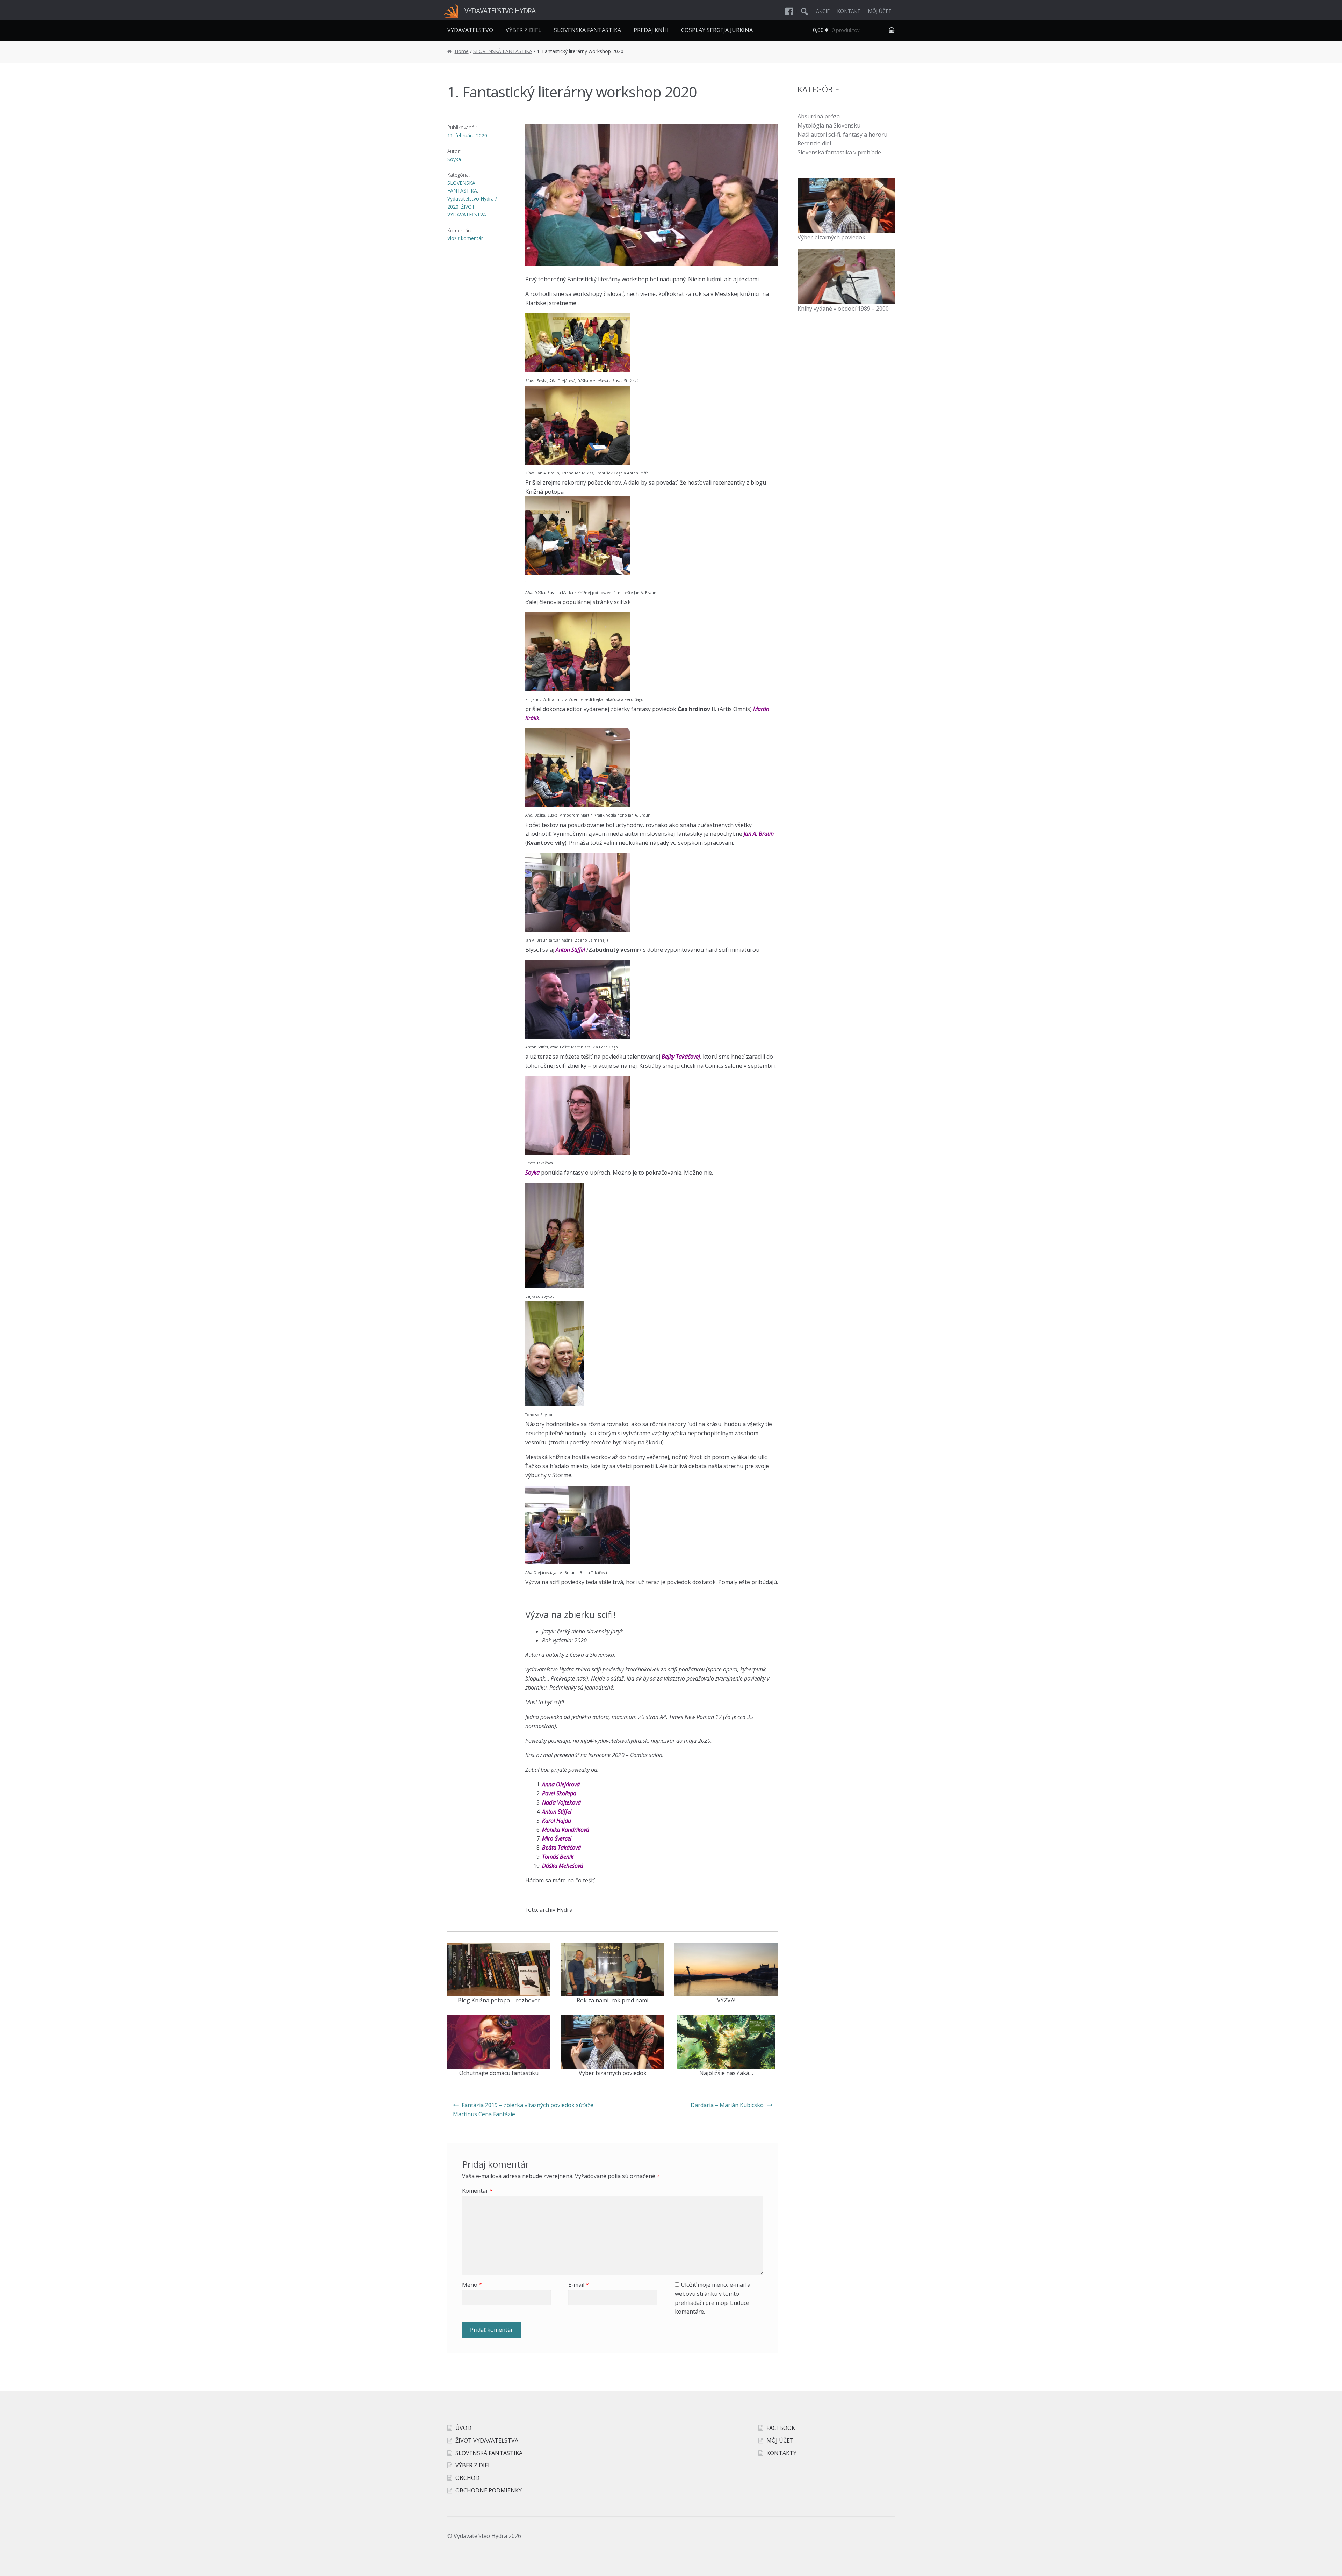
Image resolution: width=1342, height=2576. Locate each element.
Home (462, 51)
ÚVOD (463, 2428)
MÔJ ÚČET (880, 11)
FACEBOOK (781, 2428)
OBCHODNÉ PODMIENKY (489, 2490)
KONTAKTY (781, 2453)
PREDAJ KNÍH (651, 30)
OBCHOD (467, 2478)
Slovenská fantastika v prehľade (839, 152)
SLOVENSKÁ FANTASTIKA (587, 30)
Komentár (477, 2191)
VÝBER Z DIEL (524, 30)
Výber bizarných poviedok (831, 237)
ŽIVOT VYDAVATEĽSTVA (487, 2440)
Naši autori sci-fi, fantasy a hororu (842, 135)
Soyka (454, 159)
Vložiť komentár (465, 238)
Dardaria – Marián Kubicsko (727, 2105)
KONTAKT (849, 11)
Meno (472, 2285)
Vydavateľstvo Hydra (500, 11)
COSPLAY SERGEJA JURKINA (717, 30)
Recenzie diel (814, 143)
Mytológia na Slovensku (829, 125)
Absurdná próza (819, 116)
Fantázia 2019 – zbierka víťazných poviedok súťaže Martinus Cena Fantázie (523, 2110)
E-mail (579, 2285)
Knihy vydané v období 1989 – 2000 (843, 309)
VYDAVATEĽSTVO (470, 30)
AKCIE (823, 11)
